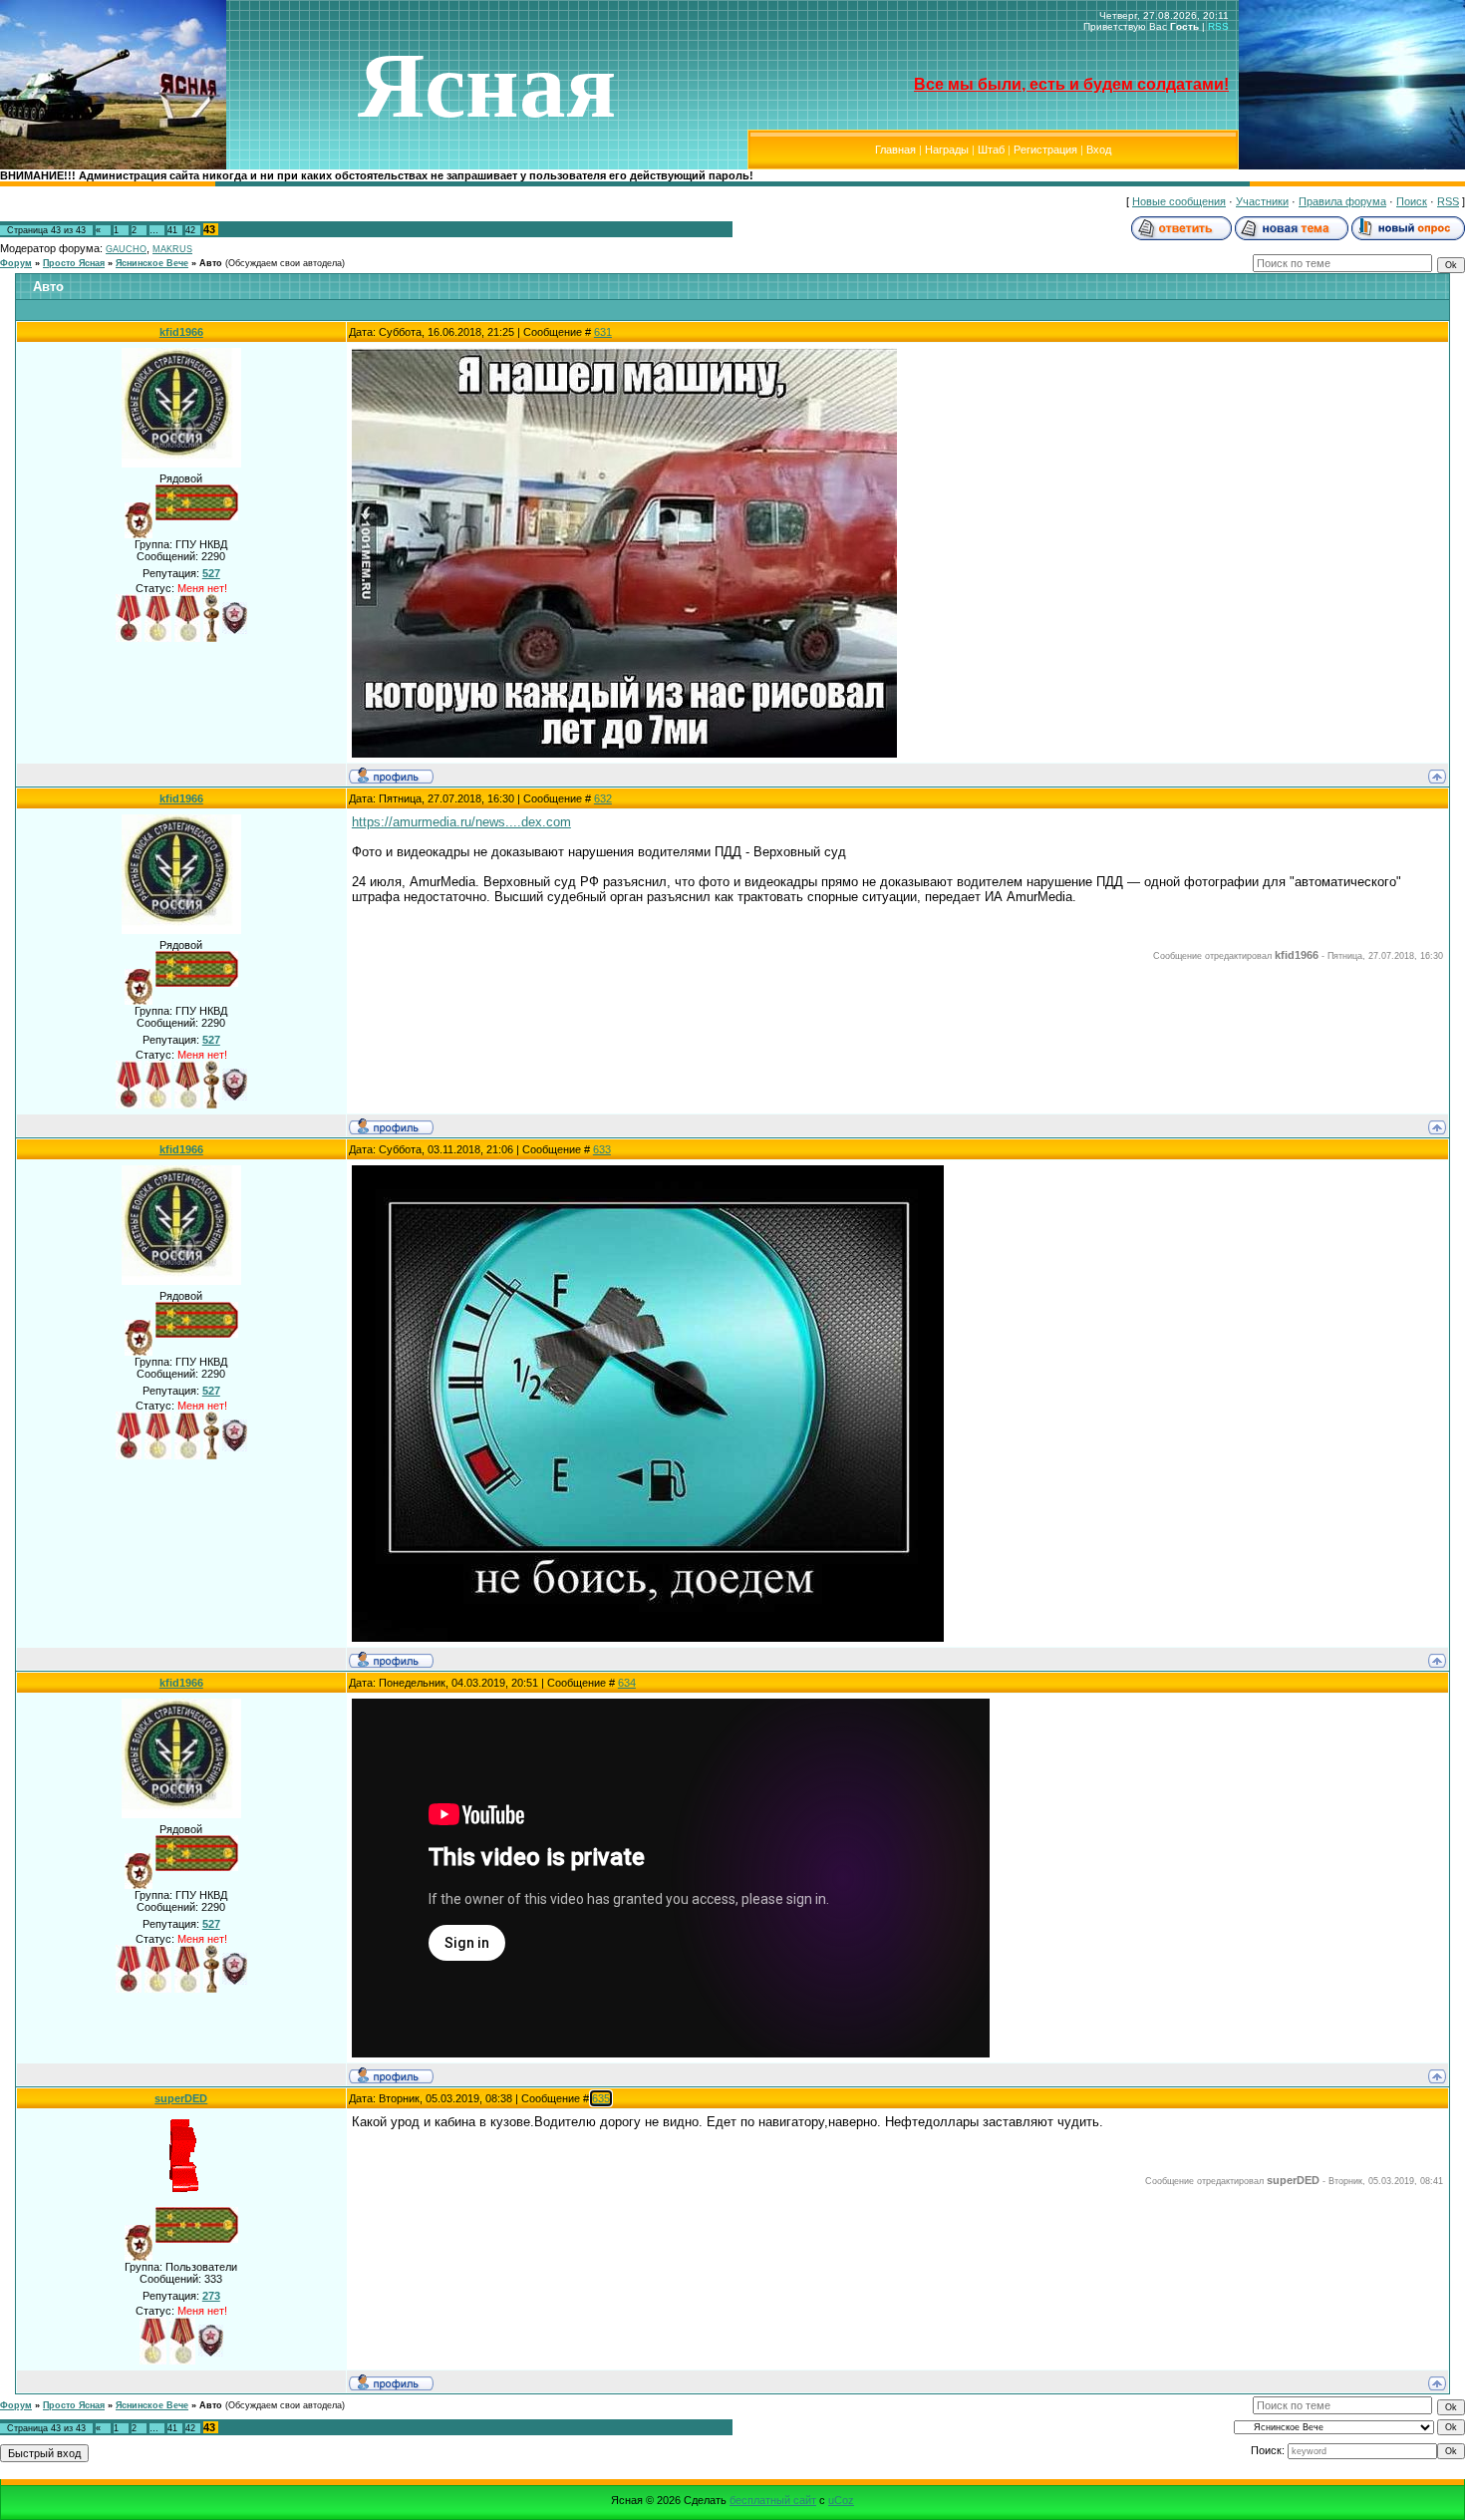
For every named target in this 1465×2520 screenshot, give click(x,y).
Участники (1262, 201)
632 (603, 798)
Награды (947, 150)
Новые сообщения (1179, 201)
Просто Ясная (74, 263)
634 (627, 1683)
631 (603, 332)
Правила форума (1342, 201)
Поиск (1412, 201)
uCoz (841, 2500)
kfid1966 (181, 332)
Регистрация (1045, 150)
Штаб (991, 150)
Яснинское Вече (152, 263)
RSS (1218, 26)
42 (190, 230)
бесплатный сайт (773, 2500)
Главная (895, 150)
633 (602, 1149)
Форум (16, 263)
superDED (181, 2098)
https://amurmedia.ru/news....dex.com (461, 822)
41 (172, 230)
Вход (1099, 150)
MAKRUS (172, 249)
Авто (211, 263)
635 (601, 2098)
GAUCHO (126, 249)
